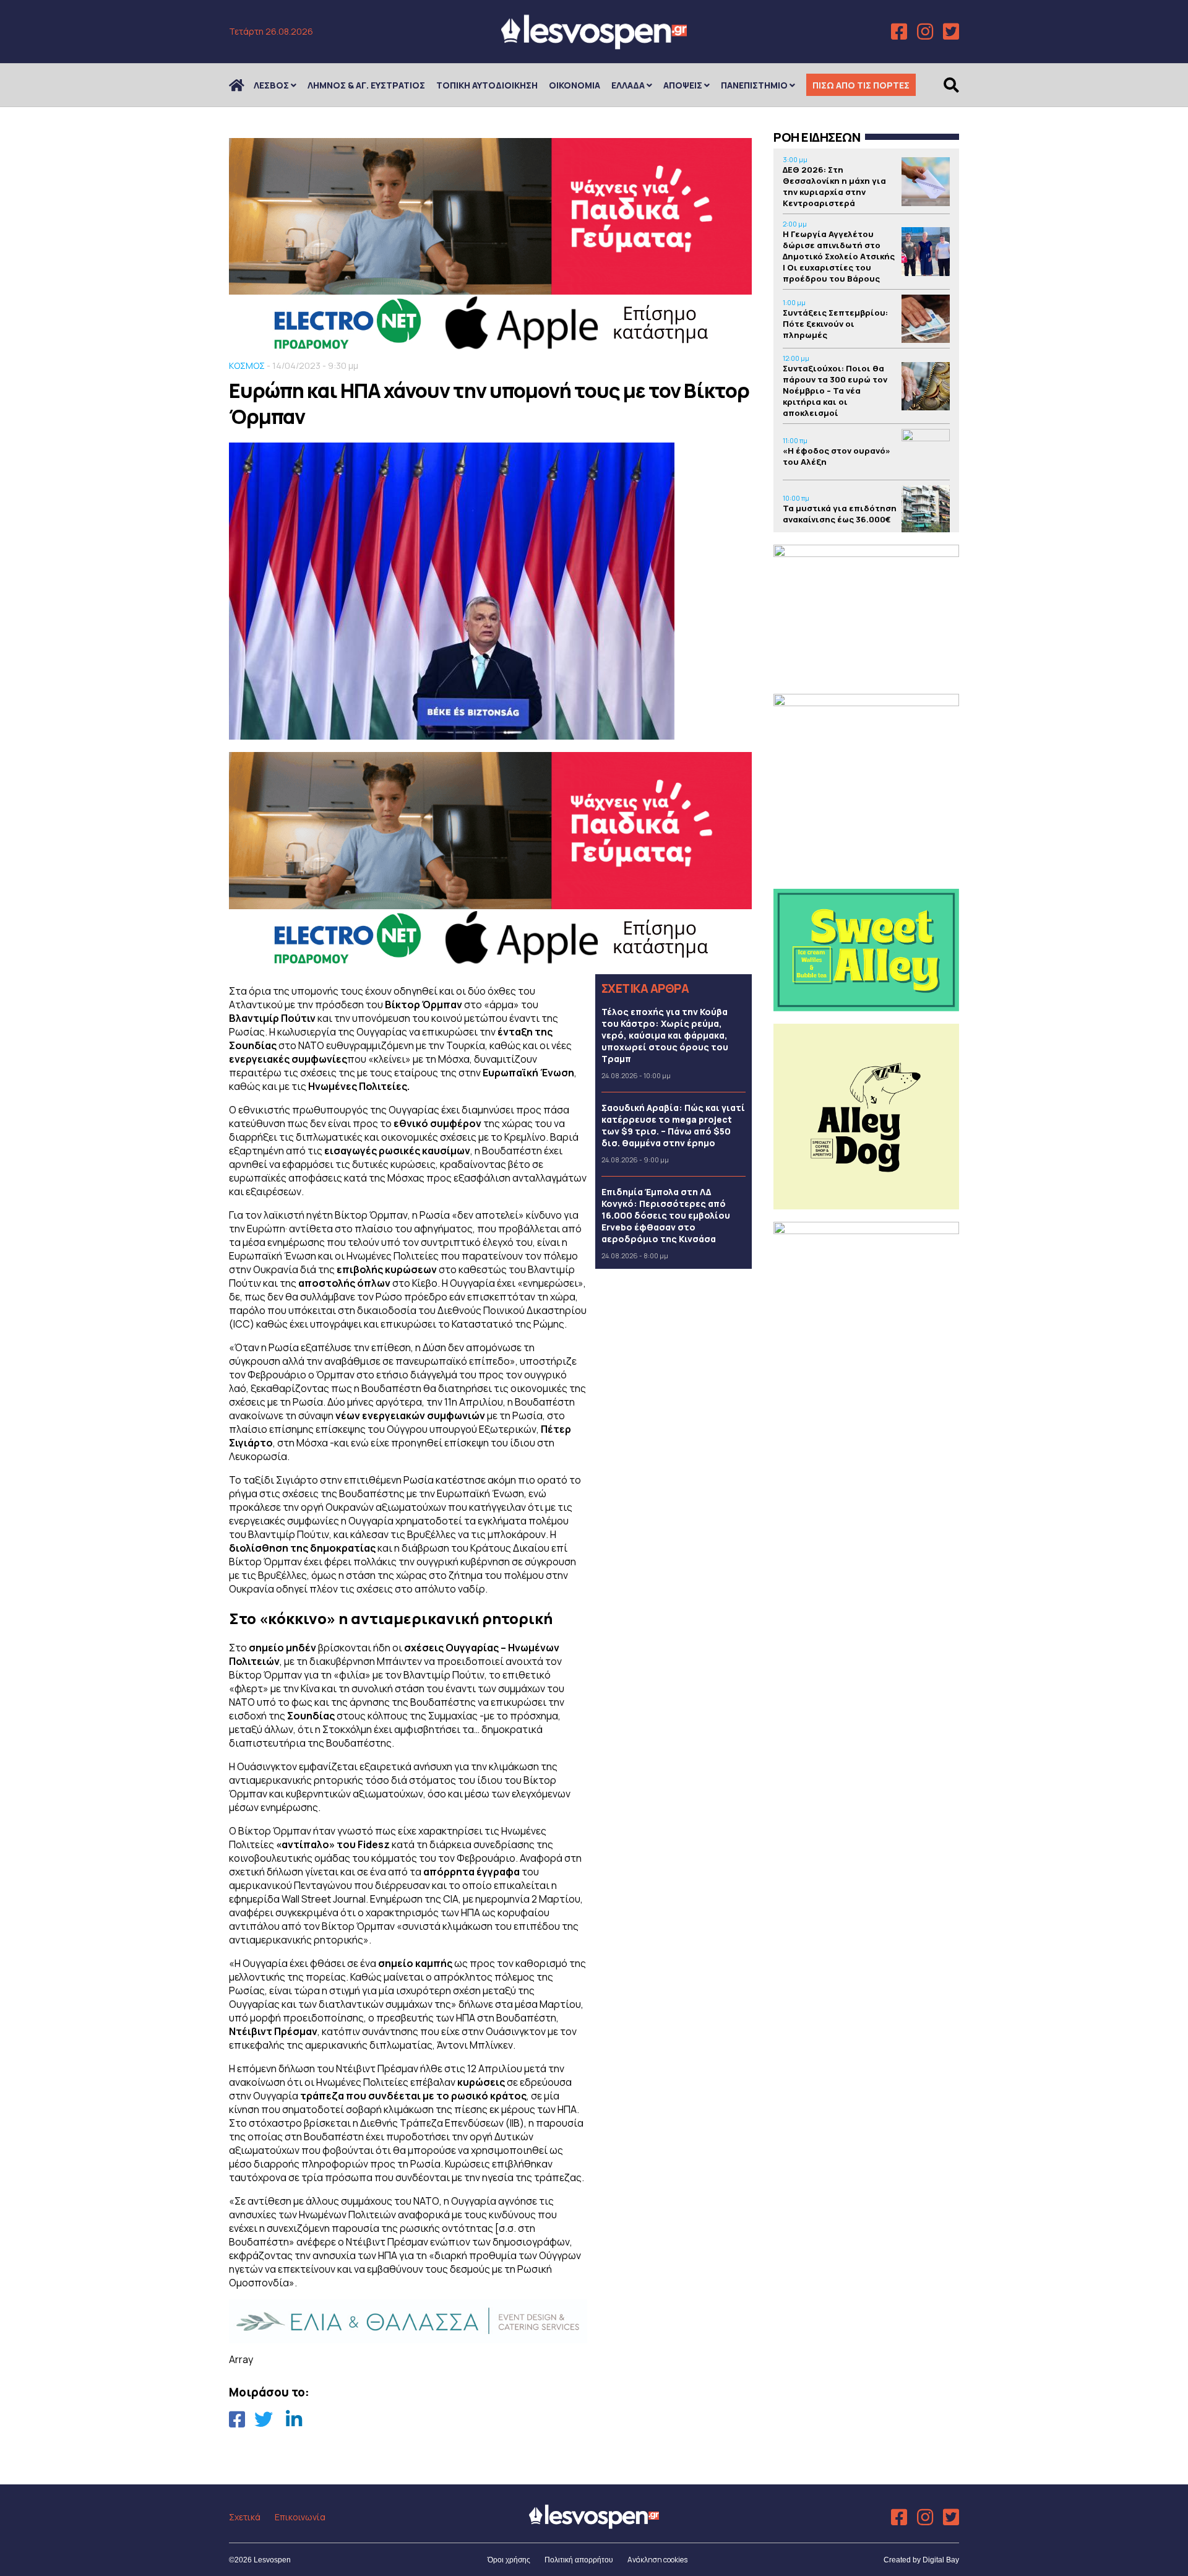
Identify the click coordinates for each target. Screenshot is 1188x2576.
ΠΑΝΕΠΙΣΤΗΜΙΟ (754, 85)
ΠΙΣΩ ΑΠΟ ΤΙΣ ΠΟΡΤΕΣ (861, 85)
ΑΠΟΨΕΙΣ (683, 85)
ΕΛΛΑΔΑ (628, 85)
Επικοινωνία (300, 2517)
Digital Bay (941, 2560)
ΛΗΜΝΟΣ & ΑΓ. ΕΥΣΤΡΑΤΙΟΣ (366, 85)
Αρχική (244, 85)
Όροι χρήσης (509, 2560)
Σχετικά (245, 2517)
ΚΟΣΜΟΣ (247, 365)
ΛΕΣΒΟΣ (271, 85)
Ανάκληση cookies (657, 2560)
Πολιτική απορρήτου (579, 2560)
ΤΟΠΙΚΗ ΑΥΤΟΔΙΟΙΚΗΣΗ (487, 85)
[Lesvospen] (594, 45)
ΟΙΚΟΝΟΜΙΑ (575, 85)
